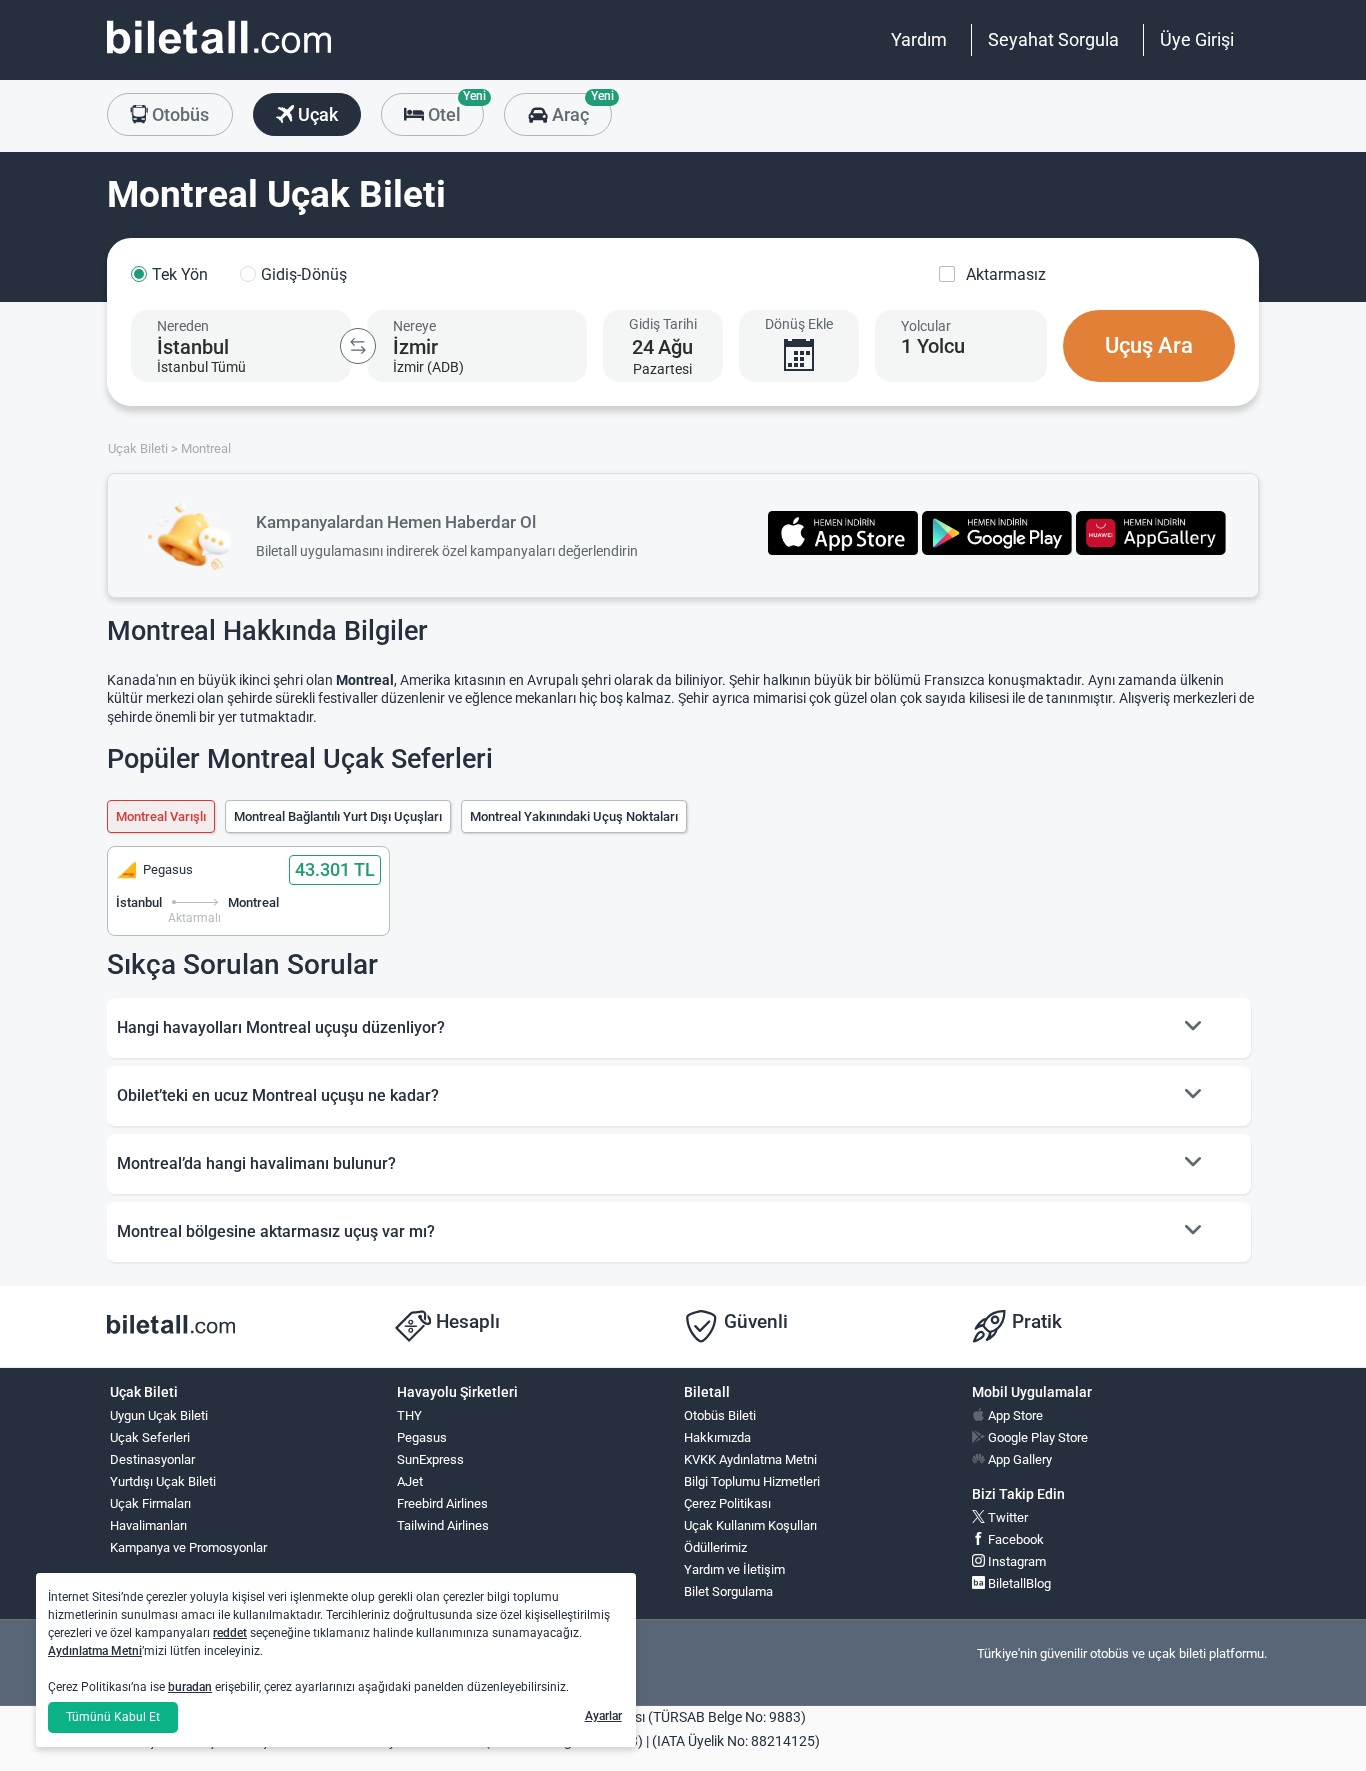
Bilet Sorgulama (728, 1591)
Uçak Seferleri (150, 1437)
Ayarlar (603, 1716)
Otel (454, 109)
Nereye (414, 326)
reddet (230, 1633)
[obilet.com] (219, 55)
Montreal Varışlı (161, 816)
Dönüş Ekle (799, 324)
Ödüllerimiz (715, 1547)
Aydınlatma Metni (95, 1651)
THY (409, 1415)
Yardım (919, 39)
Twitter (1006, 1517)
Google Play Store (1036, 1437)
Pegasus (422, 1437)
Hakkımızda (717, 1437)
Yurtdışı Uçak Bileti (163, 1481)
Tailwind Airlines (443, 1525)
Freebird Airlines (442, 1503)
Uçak (316, 114)
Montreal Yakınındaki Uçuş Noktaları (574, 816)
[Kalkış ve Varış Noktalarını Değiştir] (358, 346)
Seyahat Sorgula (1053, 39)
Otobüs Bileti (720, 1415)
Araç (579, 109)
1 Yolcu (933, 346)
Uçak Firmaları (150, 1503)
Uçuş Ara (1149, 345)
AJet (410, 1481)
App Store (1014, 1415)
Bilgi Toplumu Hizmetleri (752, 1481)
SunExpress (430, 1459)
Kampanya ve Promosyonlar (188, 1547)
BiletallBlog (1018, 1583)
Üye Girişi (1197, 39)
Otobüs (178, 114)
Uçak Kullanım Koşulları (750, 1525)
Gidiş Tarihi (663, 324)
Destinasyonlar (152, 1459)
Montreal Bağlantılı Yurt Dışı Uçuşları (338, 816)
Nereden (183, 326)
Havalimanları (148, 1525)
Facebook (1014, 1539)
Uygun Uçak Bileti (159, 1415)
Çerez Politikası (727, 1503)
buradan (190, 1687)
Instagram (1015, 1561)
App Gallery (1018, 1459)
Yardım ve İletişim (734, 1569)
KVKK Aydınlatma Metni (750, 1459)
